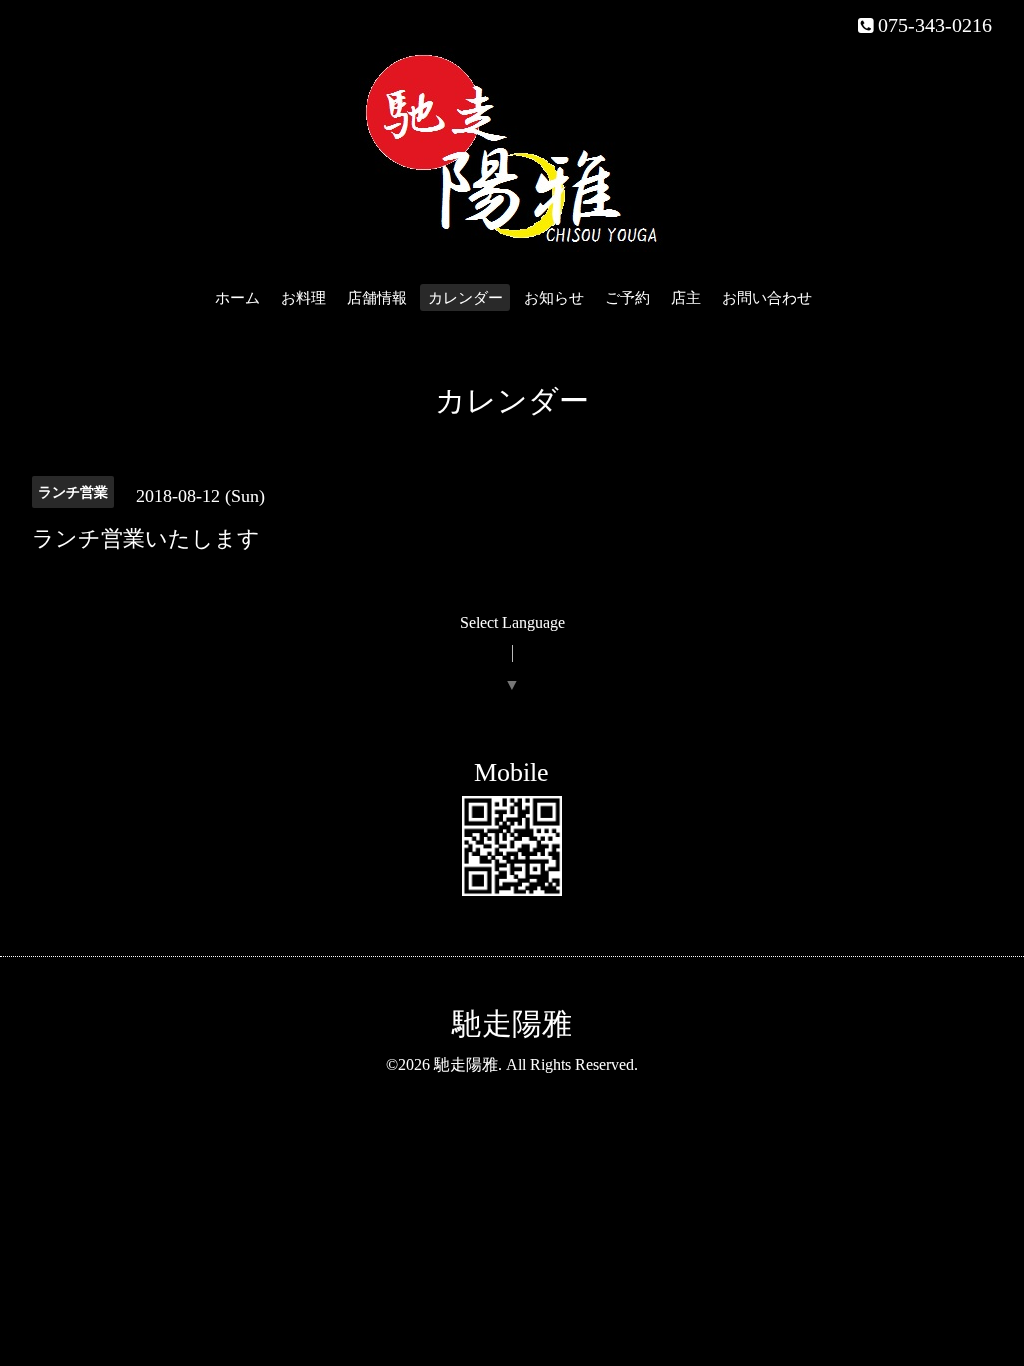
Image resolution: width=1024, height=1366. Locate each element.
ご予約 (627, 298)
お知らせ (554, 298)
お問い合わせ (767, 298)
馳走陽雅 (512, 1023)
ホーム (237, 298)
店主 (686, 298)
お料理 (303, 298)
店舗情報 (377, 298)
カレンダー (465, 298)
